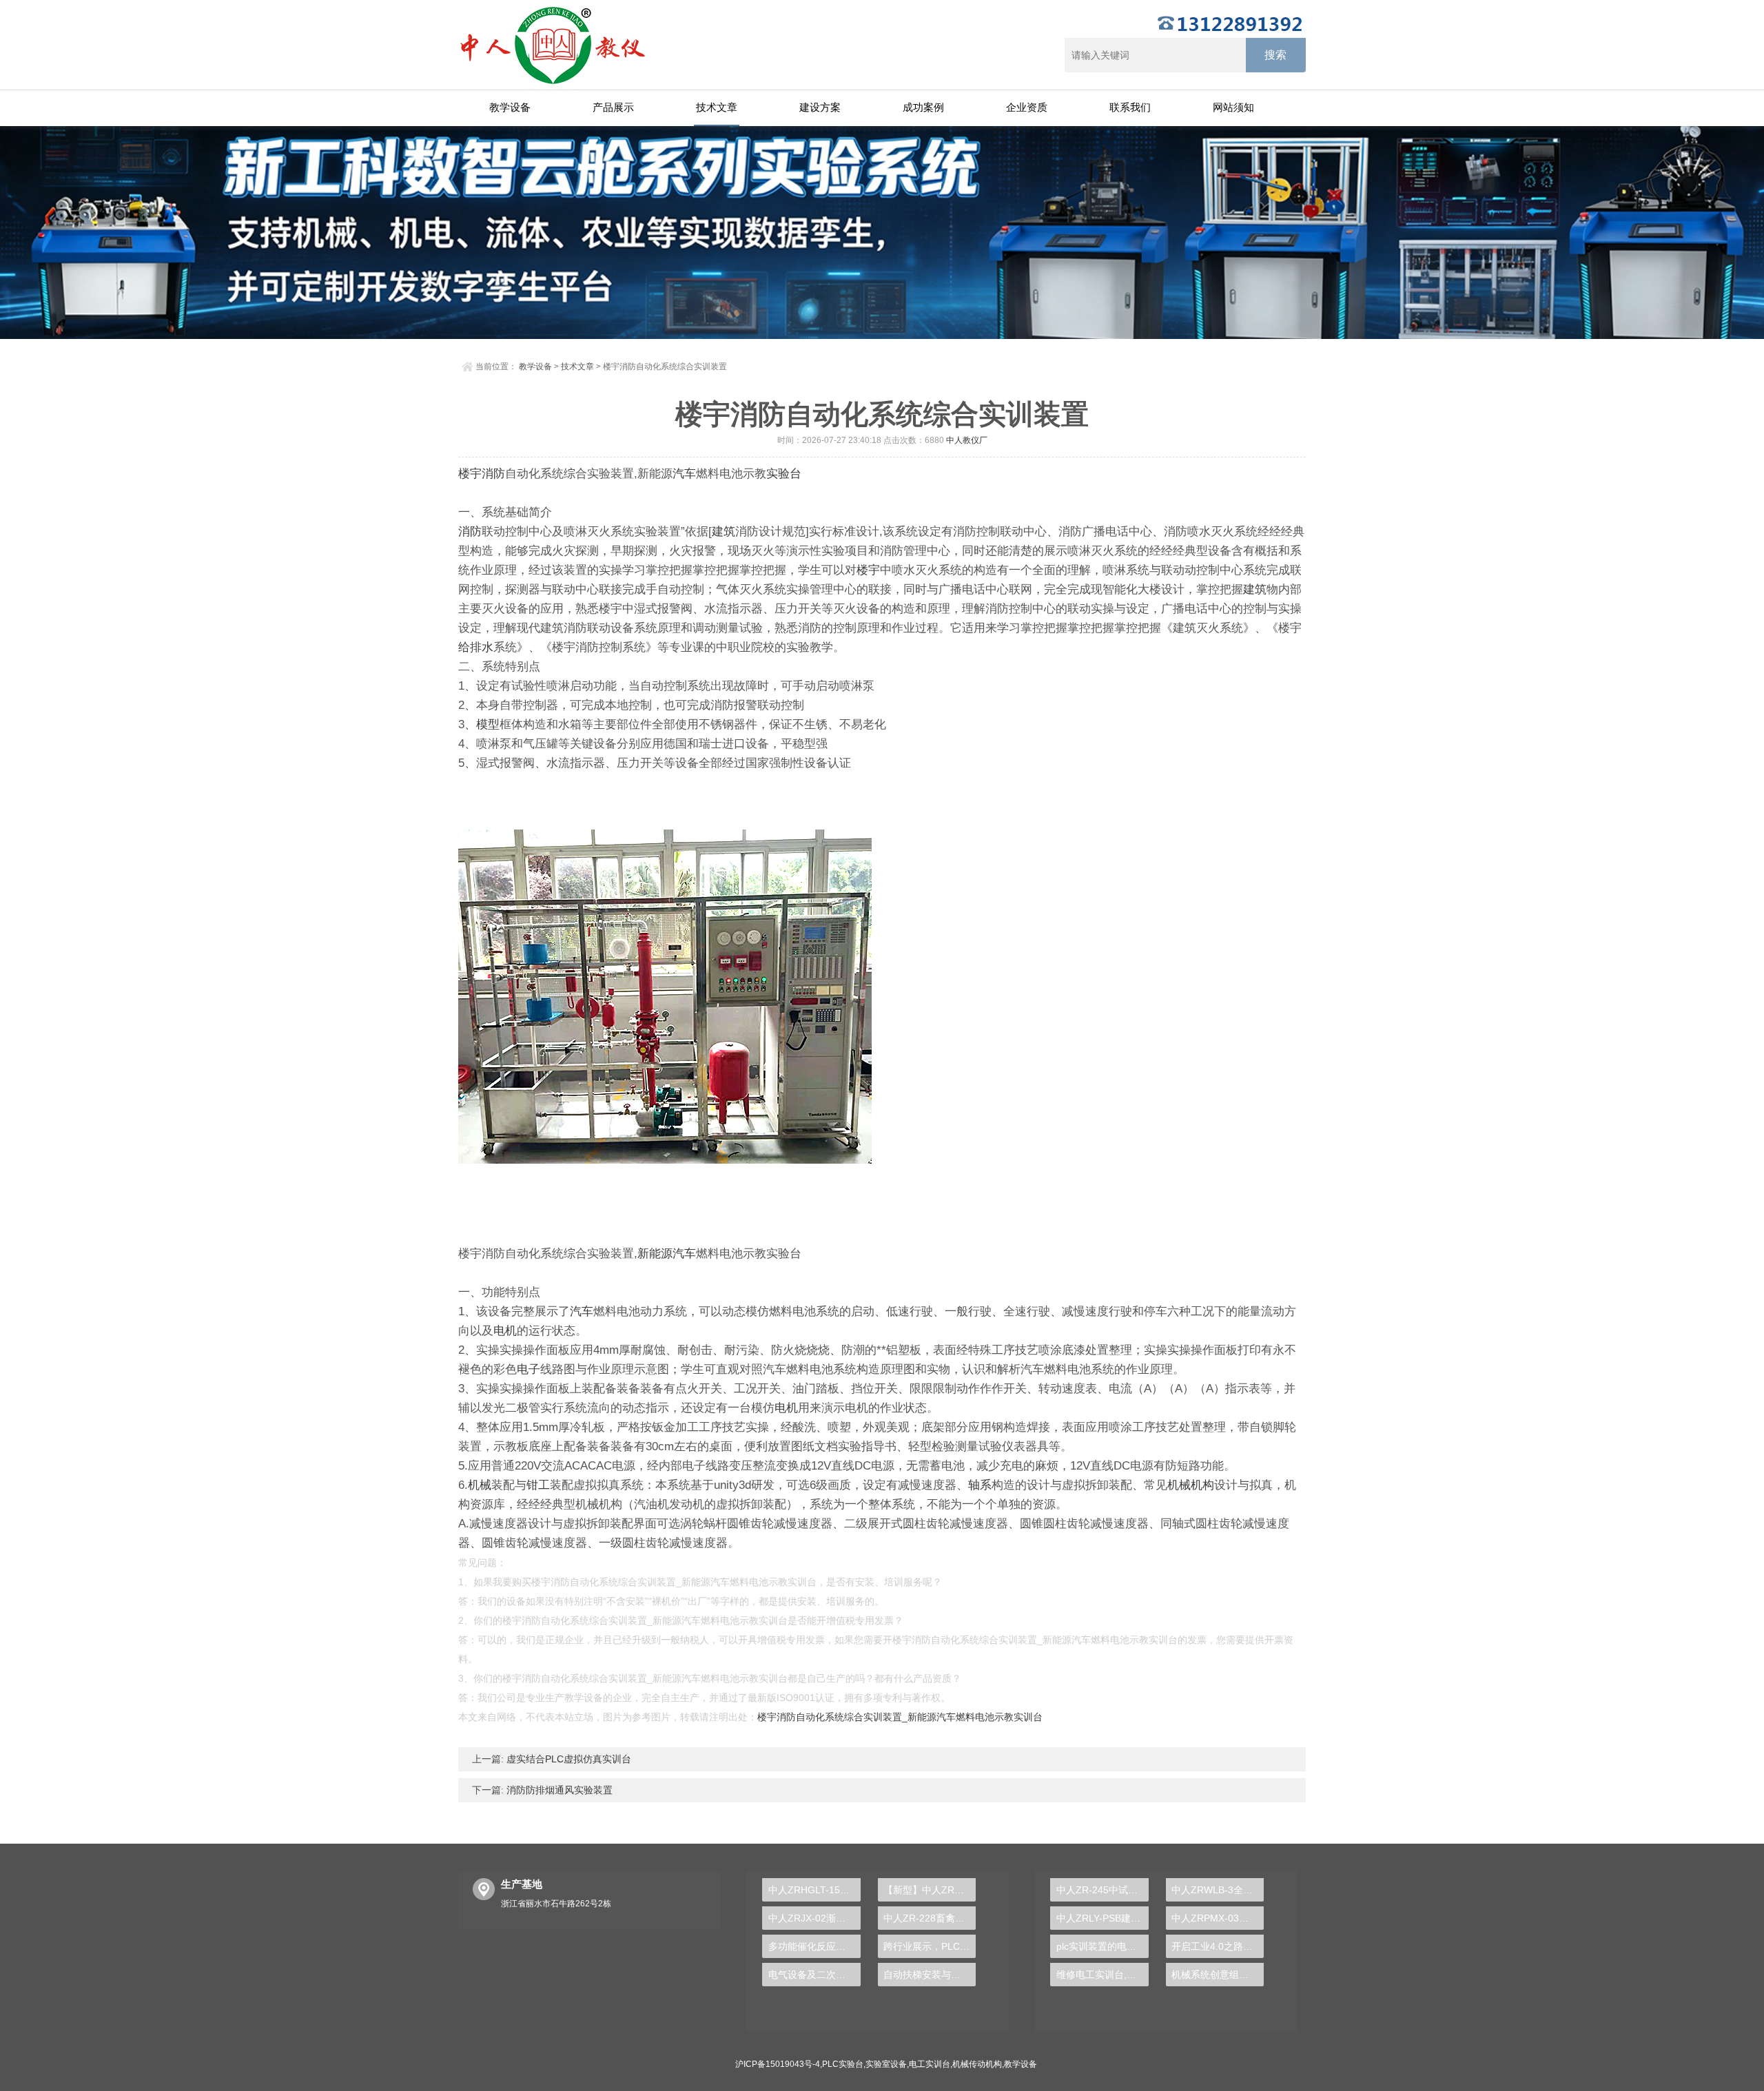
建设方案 (820, 107)
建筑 (724, 532)
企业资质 (1027, 107)
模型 (488, 724)
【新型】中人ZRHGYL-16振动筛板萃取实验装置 (930, 1890)
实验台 (784, 474)
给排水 (476, 647)
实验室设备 (886, 2064)
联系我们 (1130, 107)
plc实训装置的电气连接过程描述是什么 (1102, 1946)
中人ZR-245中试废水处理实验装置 (1102, 1890)
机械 (480, 1485)
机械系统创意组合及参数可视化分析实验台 (1218, 1975)
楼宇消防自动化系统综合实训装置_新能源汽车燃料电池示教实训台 (900, 1717)
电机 (505, 1331)
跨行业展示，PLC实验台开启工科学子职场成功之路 (930, 1946)
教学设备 (510, 107)
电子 (529, 1369)
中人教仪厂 (967, 440)
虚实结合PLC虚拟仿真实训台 (567, 1759)
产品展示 (613, 107)
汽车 (684, 474)
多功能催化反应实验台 (814, 1946)
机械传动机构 (977, 2064)
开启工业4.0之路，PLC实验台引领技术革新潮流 (1218, 1946)
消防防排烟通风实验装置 (558, 1790)
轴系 (980, 1485)
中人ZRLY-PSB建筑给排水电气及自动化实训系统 (1102, 1918)
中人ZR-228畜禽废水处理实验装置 (930, 1918)
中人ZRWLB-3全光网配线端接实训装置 (1218, 1890)
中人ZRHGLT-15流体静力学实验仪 (814, 1890)
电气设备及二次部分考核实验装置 (814, 1975)
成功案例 (923, 107)
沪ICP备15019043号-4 (778, 2064)
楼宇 (470, 474)
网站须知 (1233, 107)
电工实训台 (930, 2064)
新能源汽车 (667, 1254)
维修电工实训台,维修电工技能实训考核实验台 (1102, 1975)
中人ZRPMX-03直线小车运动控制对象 (1218, 1918)
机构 (1202, 1485)
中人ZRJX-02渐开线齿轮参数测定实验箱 (814, 1918)
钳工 (538, 1485)
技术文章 (717, 107)
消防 (493, 474)
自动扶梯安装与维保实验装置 (930, 1975)
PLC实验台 (843, 2064)
